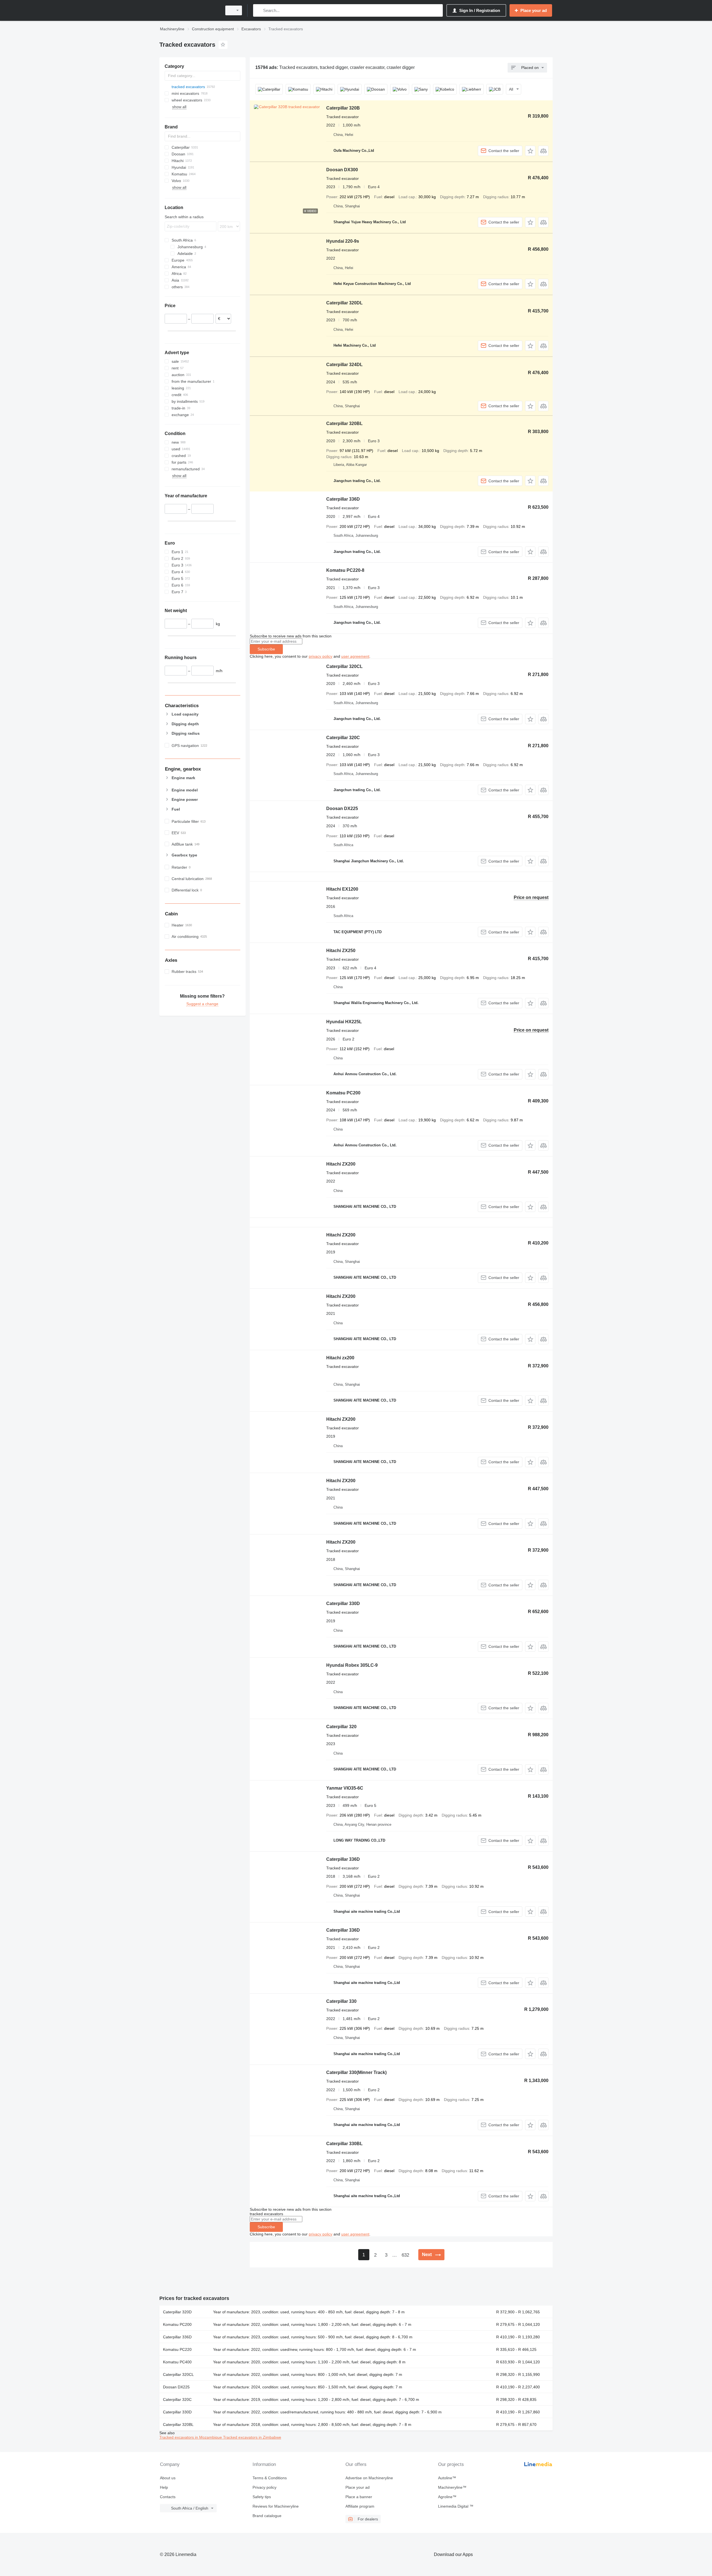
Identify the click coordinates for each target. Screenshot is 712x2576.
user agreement (355, 656)
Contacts (168, 2497)
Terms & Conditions (270, 2478)
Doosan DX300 (342, 170)
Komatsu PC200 (343, 1093)
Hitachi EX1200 (342, 889)
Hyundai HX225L (344, 1022)
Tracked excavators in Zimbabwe (252, 2437)
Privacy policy (264, 2487)
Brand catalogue (267, 2516)
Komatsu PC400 (177, 2362)
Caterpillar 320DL (344, 303)
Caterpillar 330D (343, 1604)
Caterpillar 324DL (344, 365)
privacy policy (321, 656)
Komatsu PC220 (177, 2349)
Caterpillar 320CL (344, 666)
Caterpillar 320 (341, 1727)
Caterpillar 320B (343, 108)
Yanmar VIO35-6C (345, 1788)
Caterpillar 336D (343, 499)
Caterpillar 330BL (344, 2144)
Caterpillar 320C (343, 738)
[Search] (259, 10)
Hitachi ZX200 (341, 1164)
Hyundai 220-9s (343, 241)
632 (405, 2255)
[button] (530, 151)
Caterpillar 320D (177, 2312)
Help (164, 2487)
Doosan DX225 (342, 808)
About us (168, 2478)
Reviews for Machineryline (276, 2506)
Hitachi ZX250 (341, 951)
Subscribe (266, 649)
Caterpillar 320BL (344, 423)
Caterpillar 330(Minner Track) (356, 2072)
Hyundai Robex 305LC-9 (352, 1665)
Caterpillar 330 (341, 2001)
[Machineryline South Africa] (189, 10)
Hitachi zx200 (340, 1358)
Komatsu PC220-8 (345, 570)
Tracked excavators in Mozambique (191, 2437)
